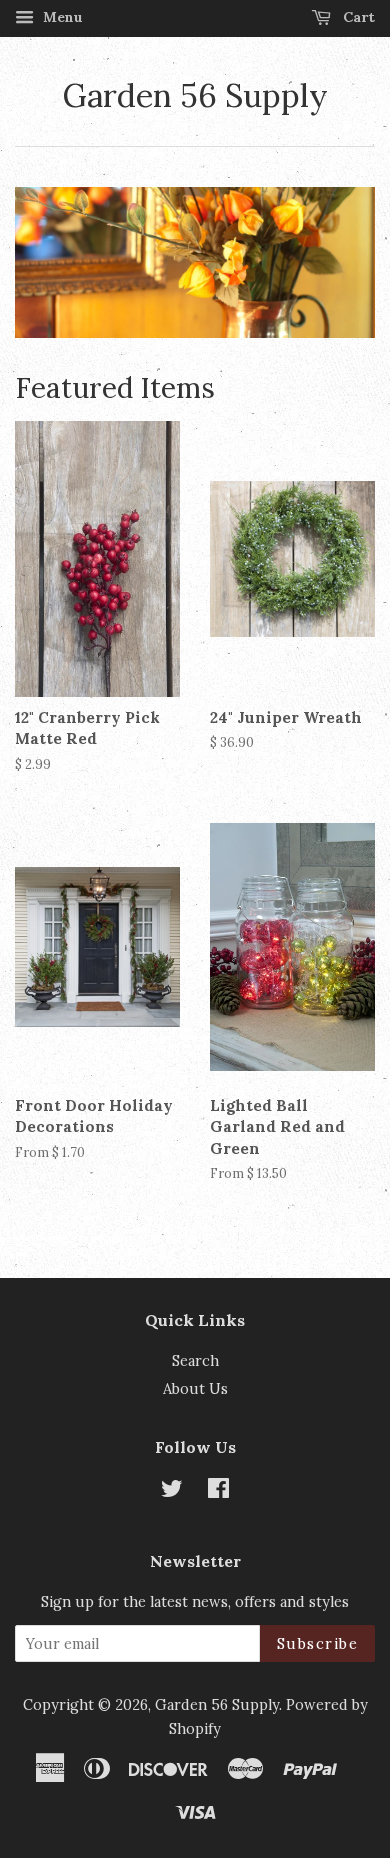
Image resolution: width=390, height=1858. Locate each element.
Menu (61, 17)
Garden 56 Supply (195, 96)
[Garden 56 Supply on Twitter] (172, 1491)
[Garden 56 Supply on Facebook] (218, 1491)
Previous (57, 263)
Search (195, 1360)
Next (332, 263)
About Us (195, 1388)
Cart (357, 17)
